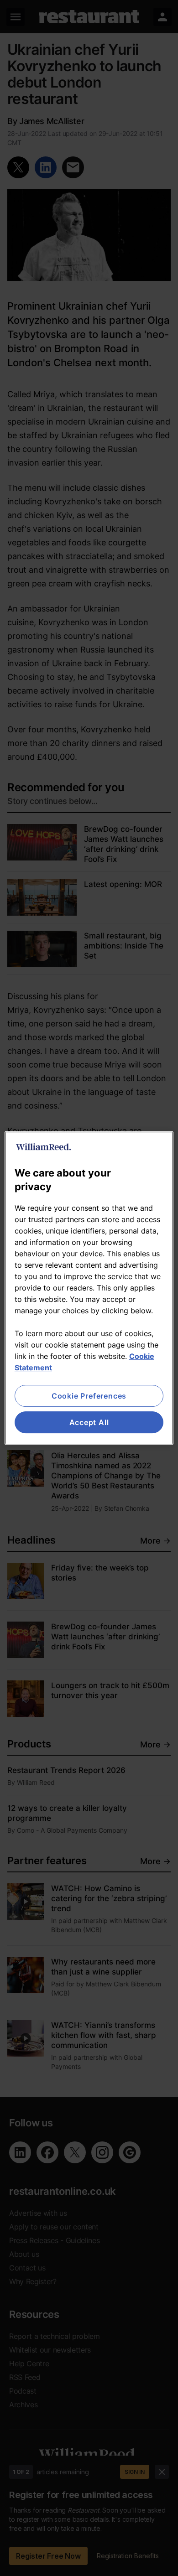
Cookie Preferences (89, 1396)
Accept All (89, 1422)
